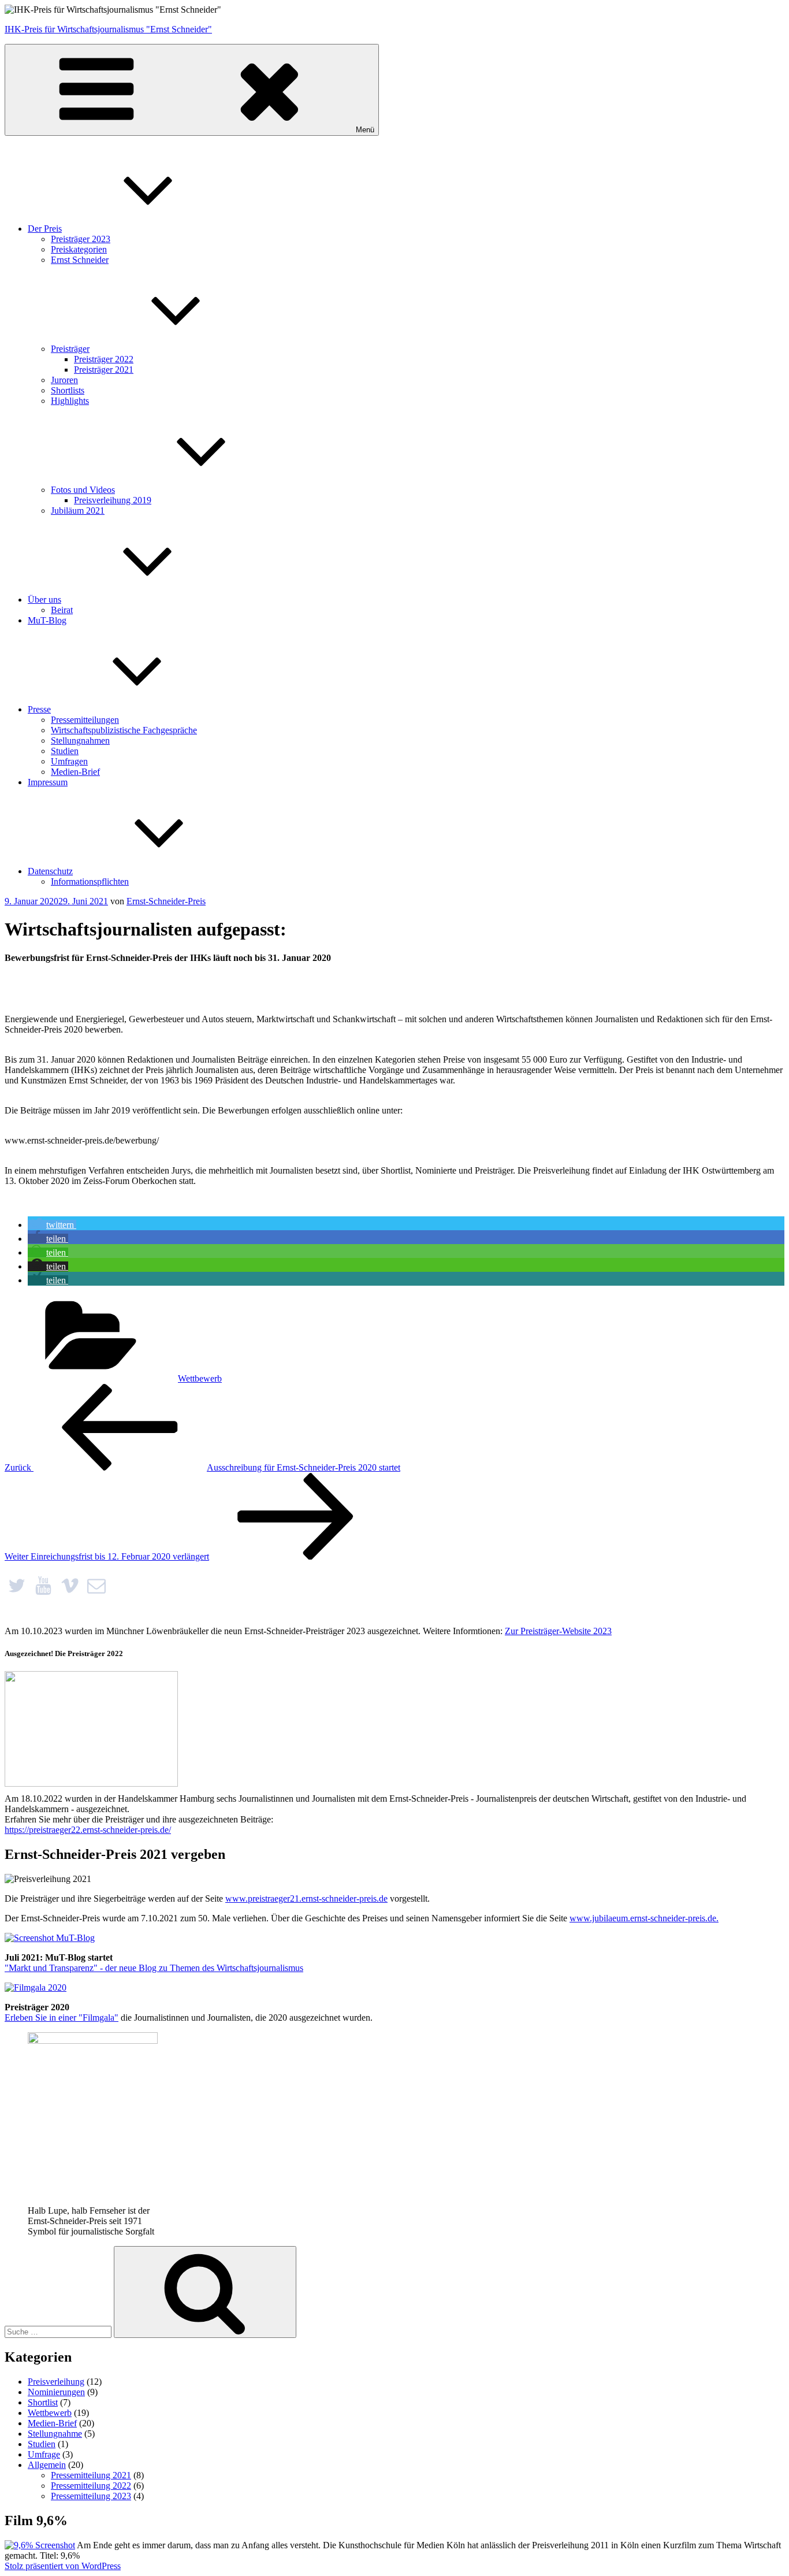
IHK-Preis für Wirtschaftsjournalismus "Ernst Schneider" (108, 29)
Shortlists (68, 390)
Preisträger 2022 (104, 359)
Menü (365, 130)
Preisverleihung (56, 2382)
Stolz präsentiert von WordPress (63, 2566)
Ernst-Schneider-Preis (166, 901)
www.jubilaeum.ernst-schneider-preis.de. (644, 1918)
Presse (39, 709)
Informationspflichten (90, 881)
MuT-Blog (47, 620)
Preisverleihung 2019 (113, 500)
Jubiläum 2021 (78, 511)
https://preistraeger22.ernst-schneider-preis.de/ (88, 1830)
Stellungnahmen (80, 740)
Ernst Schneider (80, 260)
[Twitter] (17, 1586)
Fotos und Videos (83, 490)
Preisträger (70, 349)
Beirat (62, 610)
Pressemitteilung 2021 (91, 2475)
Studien (65, 751)
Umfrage (44, 2454)
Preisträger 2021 (104, 370)
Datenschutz (50, 871)
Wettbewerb (200, 1378)
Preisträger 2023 (81, 239)
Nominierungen (56, 2392)
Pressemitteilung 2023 (91, 2496)
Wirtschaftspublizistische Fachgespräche (124, 730)
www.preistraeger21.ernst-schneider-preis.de (306, 1898)
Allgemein (47, 2465)
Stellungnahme (55, 2434)
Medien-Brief (75, 772)
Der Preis (45, 229)
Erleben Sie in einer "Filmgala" (62, 2018)
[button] (52, 1225)
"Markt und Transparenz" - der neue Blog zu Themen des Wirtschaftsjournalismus (154, 1968)
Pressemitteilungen (85, 720)
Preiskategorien (79, 249)
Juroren (64, 380)
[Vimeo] (70, 1586)
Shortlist (43, 2402)
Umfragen (69, 761)
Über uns (44, 600)
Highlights (70, 401)
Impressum (48, 782)
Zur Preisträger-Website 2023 (558, 1631)
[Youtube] (43, 1586)
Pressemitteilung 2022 (91, 2486)
